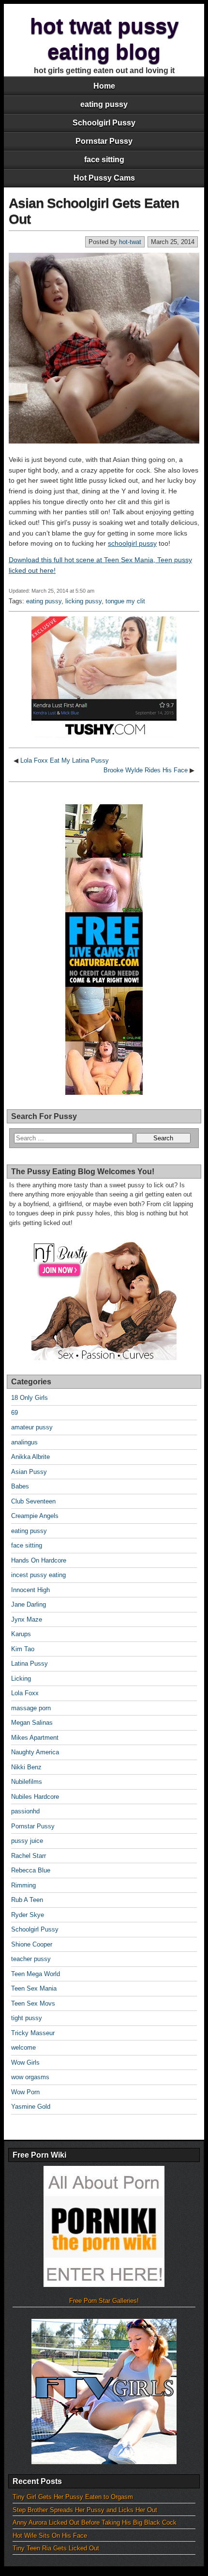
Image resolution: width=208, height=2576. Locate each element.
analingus (24, 1442)
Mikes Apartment (35, 1738)
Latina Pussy (30, 1664)
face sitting (104, 160)
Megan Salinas (32, 1723)
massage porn (31, 1708)
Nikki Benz (26, 1767)
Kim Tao (23, 1649)
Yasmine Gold (31, 2107)
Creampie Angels (35, 1516)
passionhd (25, 1811)
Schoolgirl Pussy (104, 123)
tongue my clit (125, 601)
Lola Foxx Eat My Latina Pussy (65, 760)
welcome (23, 2047)
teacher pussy (31, 1959)
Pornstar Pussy (104, 141)
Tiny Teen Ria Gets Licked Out (56, 2548)
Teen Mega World (36, 1974)
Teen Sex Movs (33, 2003)
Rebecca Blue (31, 1870)
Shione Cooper (32, 1944)
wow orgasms (30, 2077)
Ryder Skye (28, 1915)
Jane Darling (29, 1604)
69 (15, 1413)
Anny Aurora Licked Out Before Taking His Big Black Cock (95, 2522)
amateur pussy (32, 1427)
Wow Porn (25, 2092)
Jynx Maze (27, 1619)
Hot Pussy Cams (104, 178)
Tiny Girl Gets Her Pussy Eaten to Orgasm (73, 2497)
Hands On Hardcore (39, 1560)
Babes (20, 1486)
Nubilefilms (27, 1782)
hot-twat (130, 242)
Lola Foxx (25, 1693)
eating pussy (104, 104)
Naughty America (35, 1752)
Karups (21, 1634)
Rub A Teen (27, 1900)
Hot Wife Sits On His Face (50, 2536)
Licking (21, 1679)
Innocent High (30, 1590)
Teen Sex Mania (34, 1988)
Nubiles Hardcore (35, 1797)
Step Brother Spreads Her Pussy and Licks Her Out (85, 2510)
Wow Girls (25, 2062)
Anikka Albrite (30, 1457)
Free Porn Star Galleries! (104, 2301)
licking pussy (83, 601)
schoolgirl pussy (132, 543)
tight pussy (27, 2018)
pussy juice (27, 1841)
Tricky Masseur (33, 2033)
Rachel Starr (29, 1856)
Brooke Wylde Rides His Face (146, 770)
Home (104, 86)
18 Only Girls (30, 1398)
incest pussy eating (38, 1575)
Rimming (23, 1885)
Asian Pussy (29, 1472)
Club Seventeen (33, 1501)
